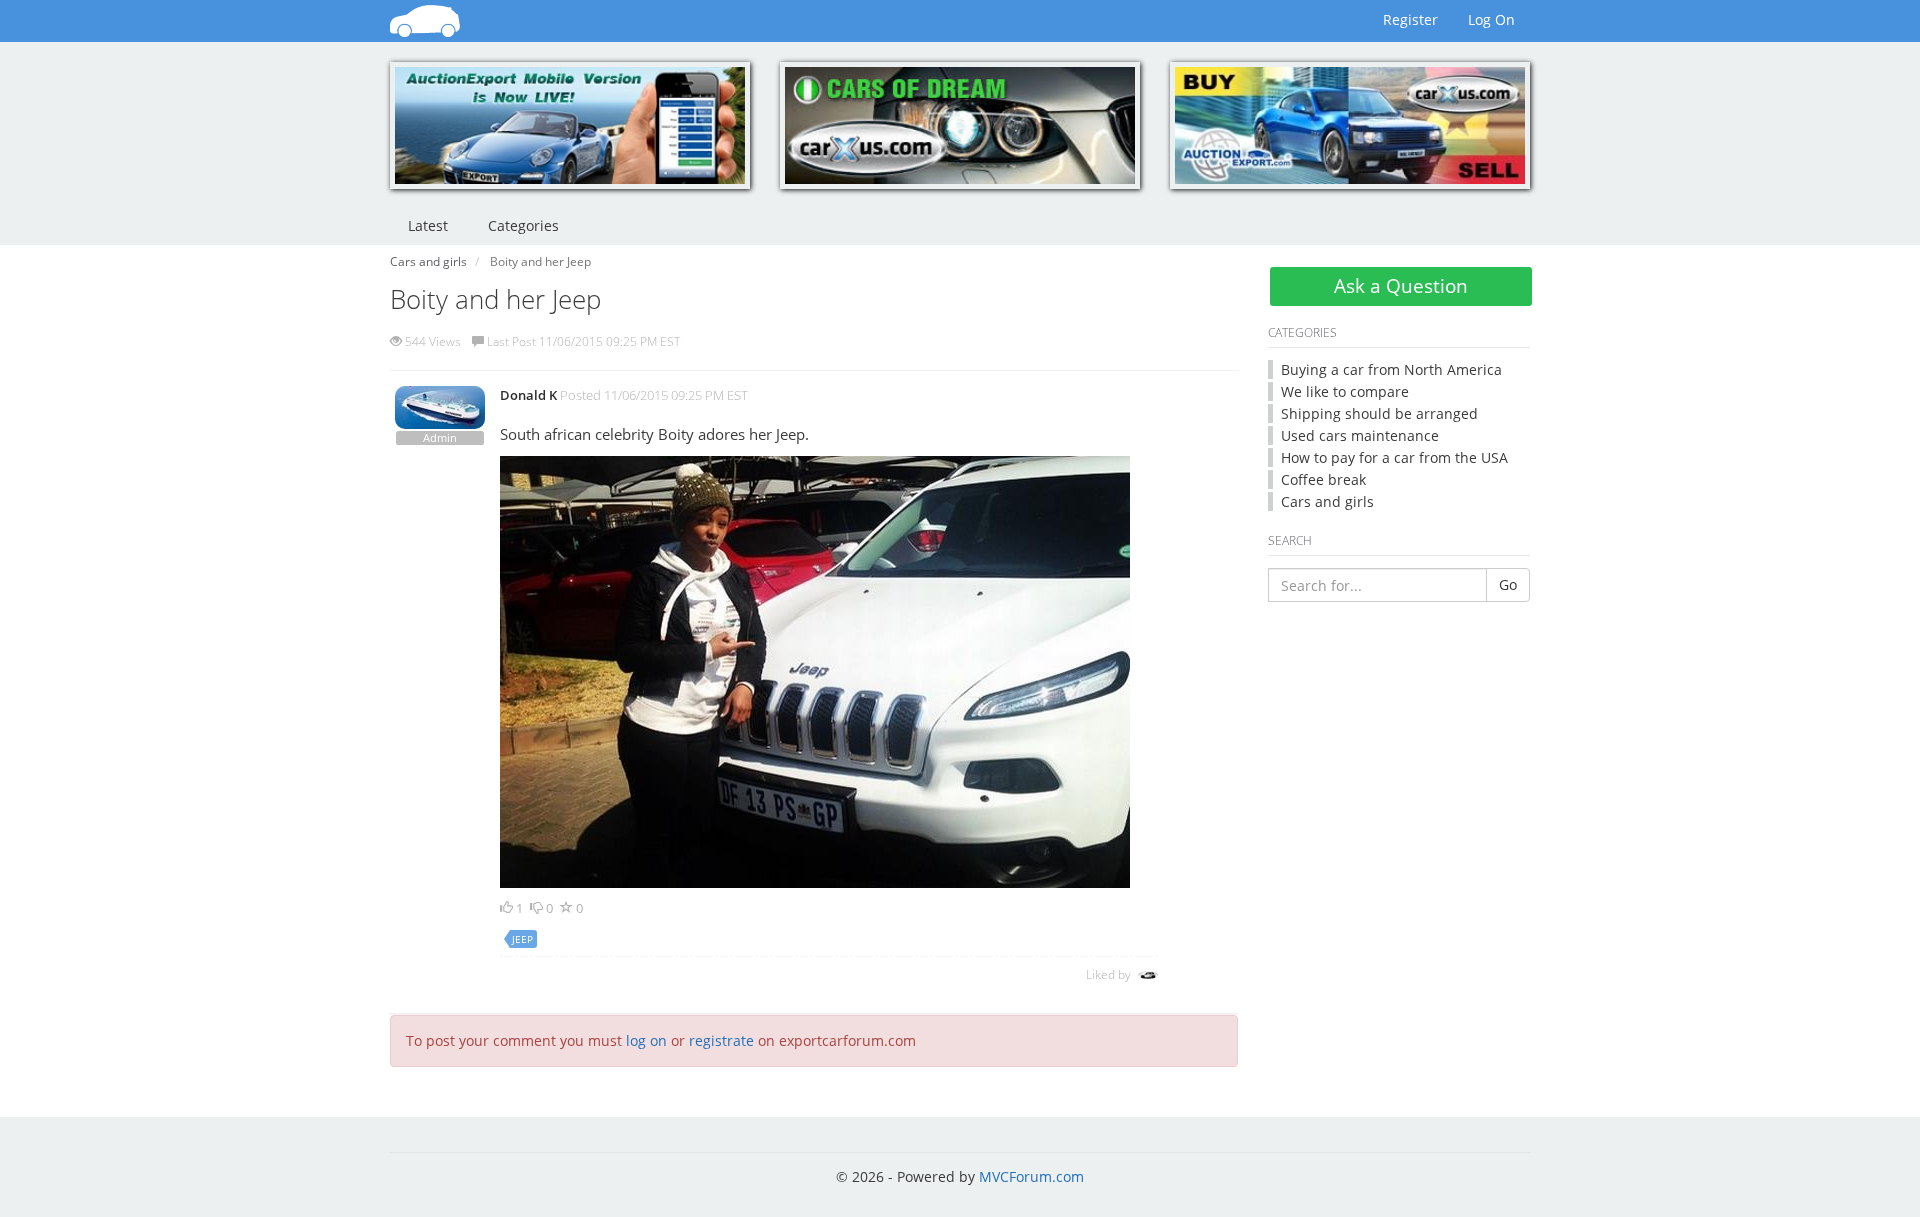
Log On (1491, 19)
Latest (428, 225)
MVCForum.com (1031, 1176)
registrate (721, 1040)
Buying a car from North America (1391, 369)
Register (1410, 19)
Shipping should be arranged (1379, 413)
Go (1508, 584)
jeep (522, 939)
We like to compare (1345, 391)
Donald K (528, 395)
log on (646, 1040)
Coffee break (1323, 479)
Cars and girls (1327, 501)
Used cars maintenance (1360, 435)
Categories (523, 225)
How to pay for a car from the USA (1394, 457)
